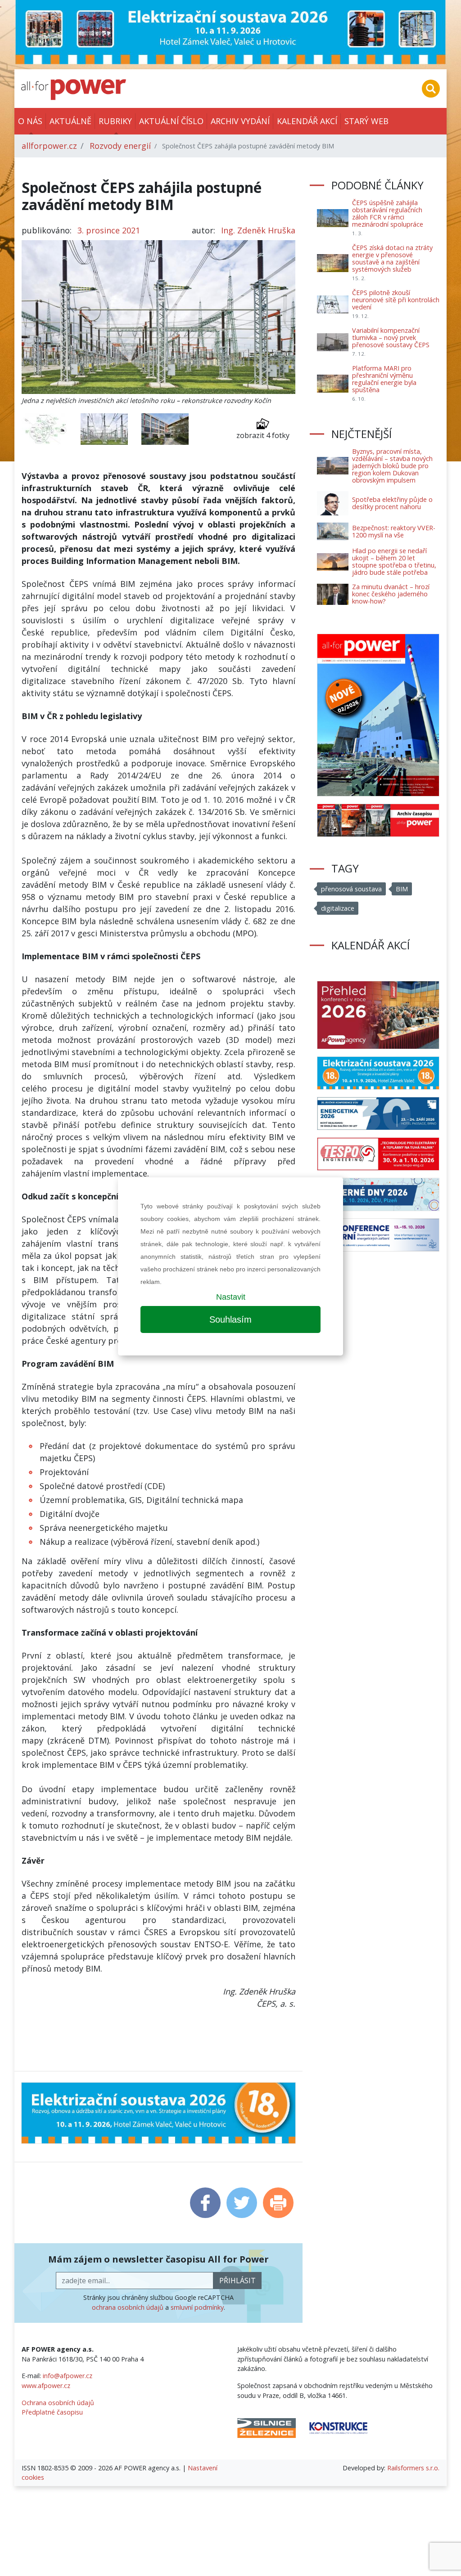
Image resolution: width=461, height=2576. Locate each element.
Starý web (366, 121)
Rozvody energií (120, 146)
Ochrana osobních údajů (58, 2403)
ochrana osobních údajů (128, 2307)
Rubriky (115, 121)
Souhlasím (230, 1319)
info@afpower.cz (68, 2376)
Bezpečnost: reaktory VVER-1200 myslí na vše (394, 531)
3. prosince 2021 (109, 230)
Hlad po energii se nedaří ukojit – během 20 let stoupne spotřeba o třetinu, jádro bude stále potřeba (394, 561)
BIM (402, 889)
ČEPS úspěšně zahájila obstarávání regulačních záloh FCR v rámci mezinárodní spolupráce (388, 213)
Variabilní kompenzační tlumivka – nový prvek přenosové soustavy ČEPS (391, 338)
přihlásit (237, 2281)
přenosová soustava (351, 889)
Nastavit (231, 1297)
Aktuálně (70, 121)
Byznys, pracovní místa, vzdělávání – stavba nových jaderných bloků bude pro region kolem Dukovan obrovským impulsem (392, 466)
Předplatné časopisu (52, 2412)
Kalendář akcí (307, 121)
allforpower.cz (49, 146)
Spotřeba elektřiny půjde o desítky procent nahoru (392, 503)
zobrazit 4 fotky (263, 435)
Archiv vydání (240, 121)
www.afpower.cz (46, 2386)
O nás (30, 121)
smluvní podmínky (197, 2307)
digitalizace (338, 908)
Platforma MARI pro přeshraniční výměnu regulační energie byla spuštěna (384, 379)
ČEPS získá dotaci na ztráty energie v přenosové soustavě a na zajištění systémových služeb (392, 258)
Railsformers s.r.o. (413, 2468)
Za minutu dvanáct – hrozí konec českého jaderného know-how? (391, 594)
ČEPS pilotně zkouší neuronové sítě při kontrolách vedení (396, 300)
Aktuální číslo (171, 121)
